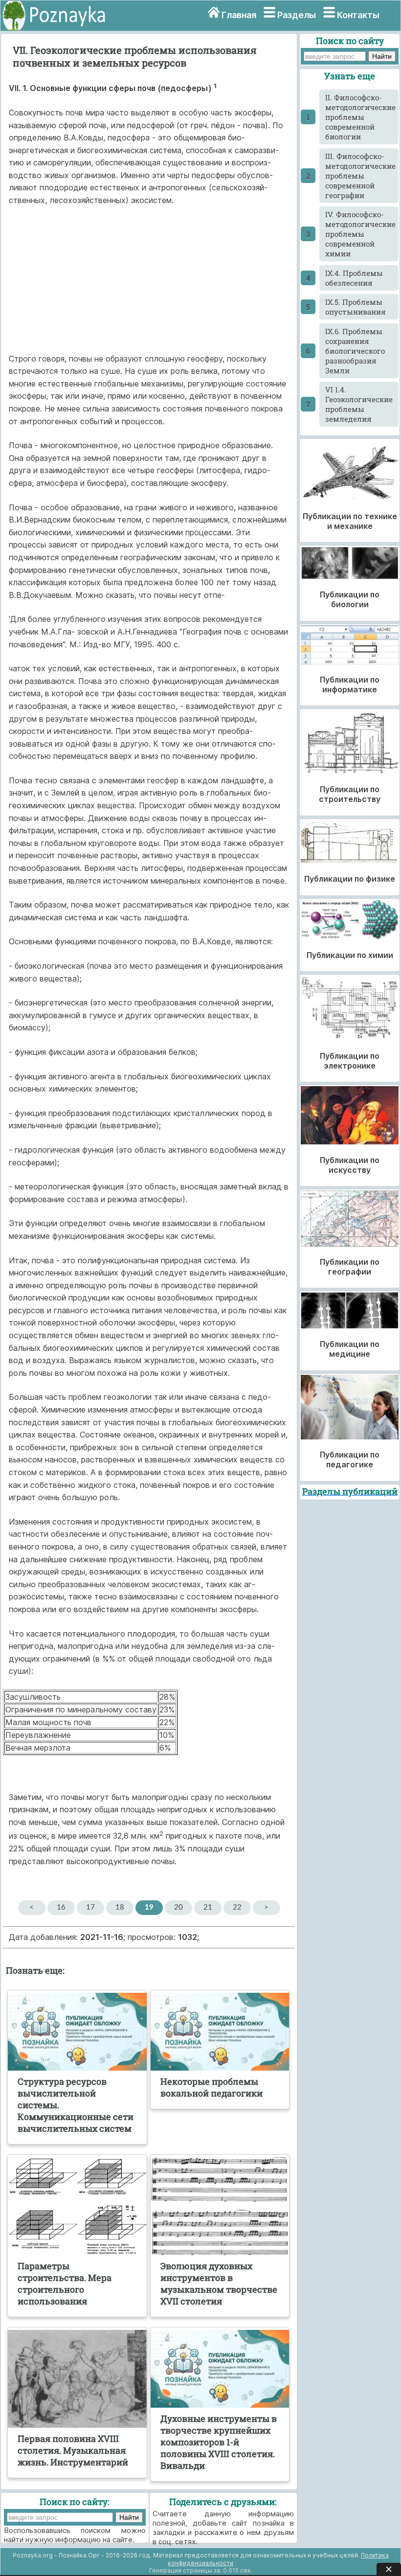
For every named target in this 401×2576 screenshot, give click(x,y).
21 (208, 1907)
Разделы (297, 15)
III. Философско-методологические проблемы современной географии (360, 176)
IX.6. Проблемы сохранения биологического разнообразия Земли (355, 351)
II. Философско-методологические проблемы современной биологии (360, 117)
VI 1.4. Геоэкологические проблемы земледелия (359, 404)
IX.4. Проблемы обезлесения (354, 278)
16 (61, 1907)
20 (178, 1907)
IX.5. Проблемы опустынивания (356, 307)
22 (237, 1907)
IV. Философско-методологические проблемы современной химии (360, 234)
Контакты (358, 15)
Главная (239, 15)
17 (90, 1907)
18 (120, 1907)
